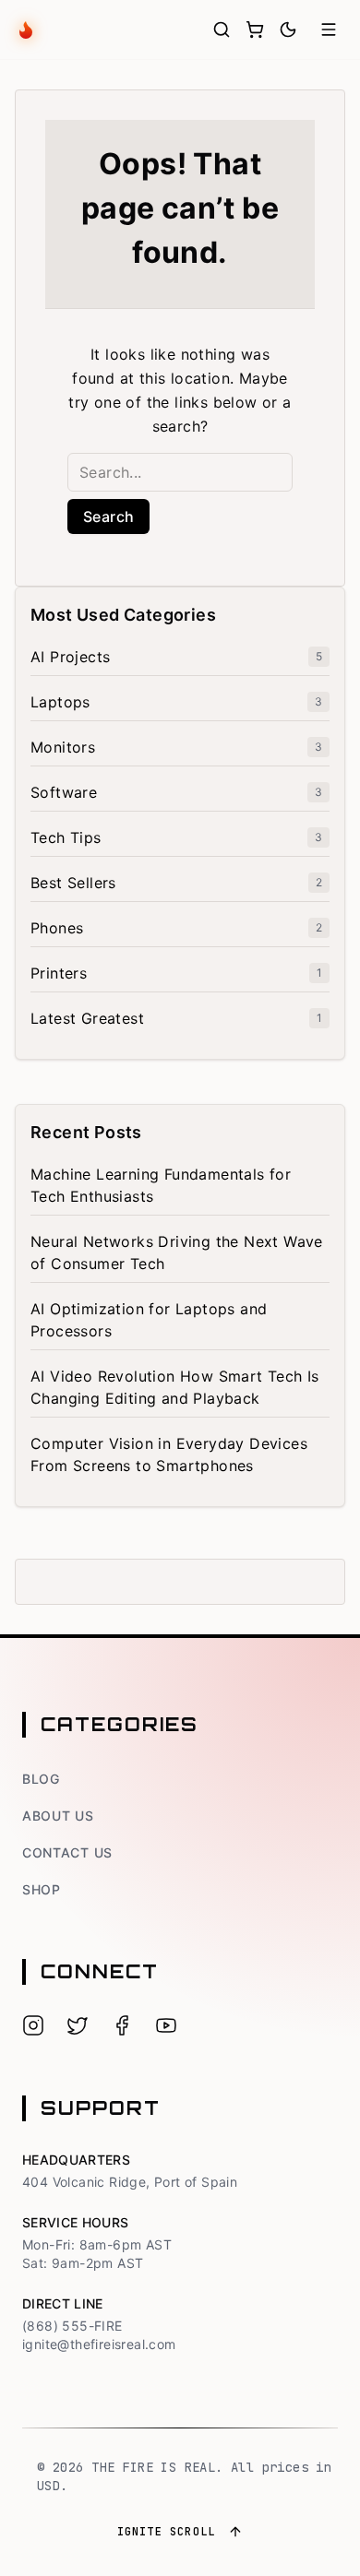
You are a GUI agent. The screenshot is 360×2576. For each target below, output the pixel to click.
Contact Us (67, 1852)
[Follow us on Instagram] (33, 2025)
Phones (57, 928)
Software (64, 792)
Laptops (60, 702)
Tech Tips (66, 837)
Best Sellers (73, 883)
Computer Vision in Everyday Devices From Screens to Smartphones (169, 1454)
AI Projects (70, 657)
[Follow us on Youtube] (166, 2025)
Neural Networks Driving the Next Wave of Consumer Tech (177, 1252)
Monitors (63, 747)
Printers (59, 973)
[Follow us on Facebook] (122, 2025)
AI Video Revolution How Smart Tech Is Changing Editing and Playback (175, 1387)
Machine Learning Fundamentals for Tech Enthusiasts (161, 1185)
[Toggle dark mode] (288, 30)
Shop (42, 1889)
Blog (41, 1779)
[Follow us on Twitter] (78, 2025)
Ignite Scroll (167, 2532)
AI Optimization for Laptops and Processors (149, 1320)
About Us (58, 1816)
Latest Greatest (87, 1018)
